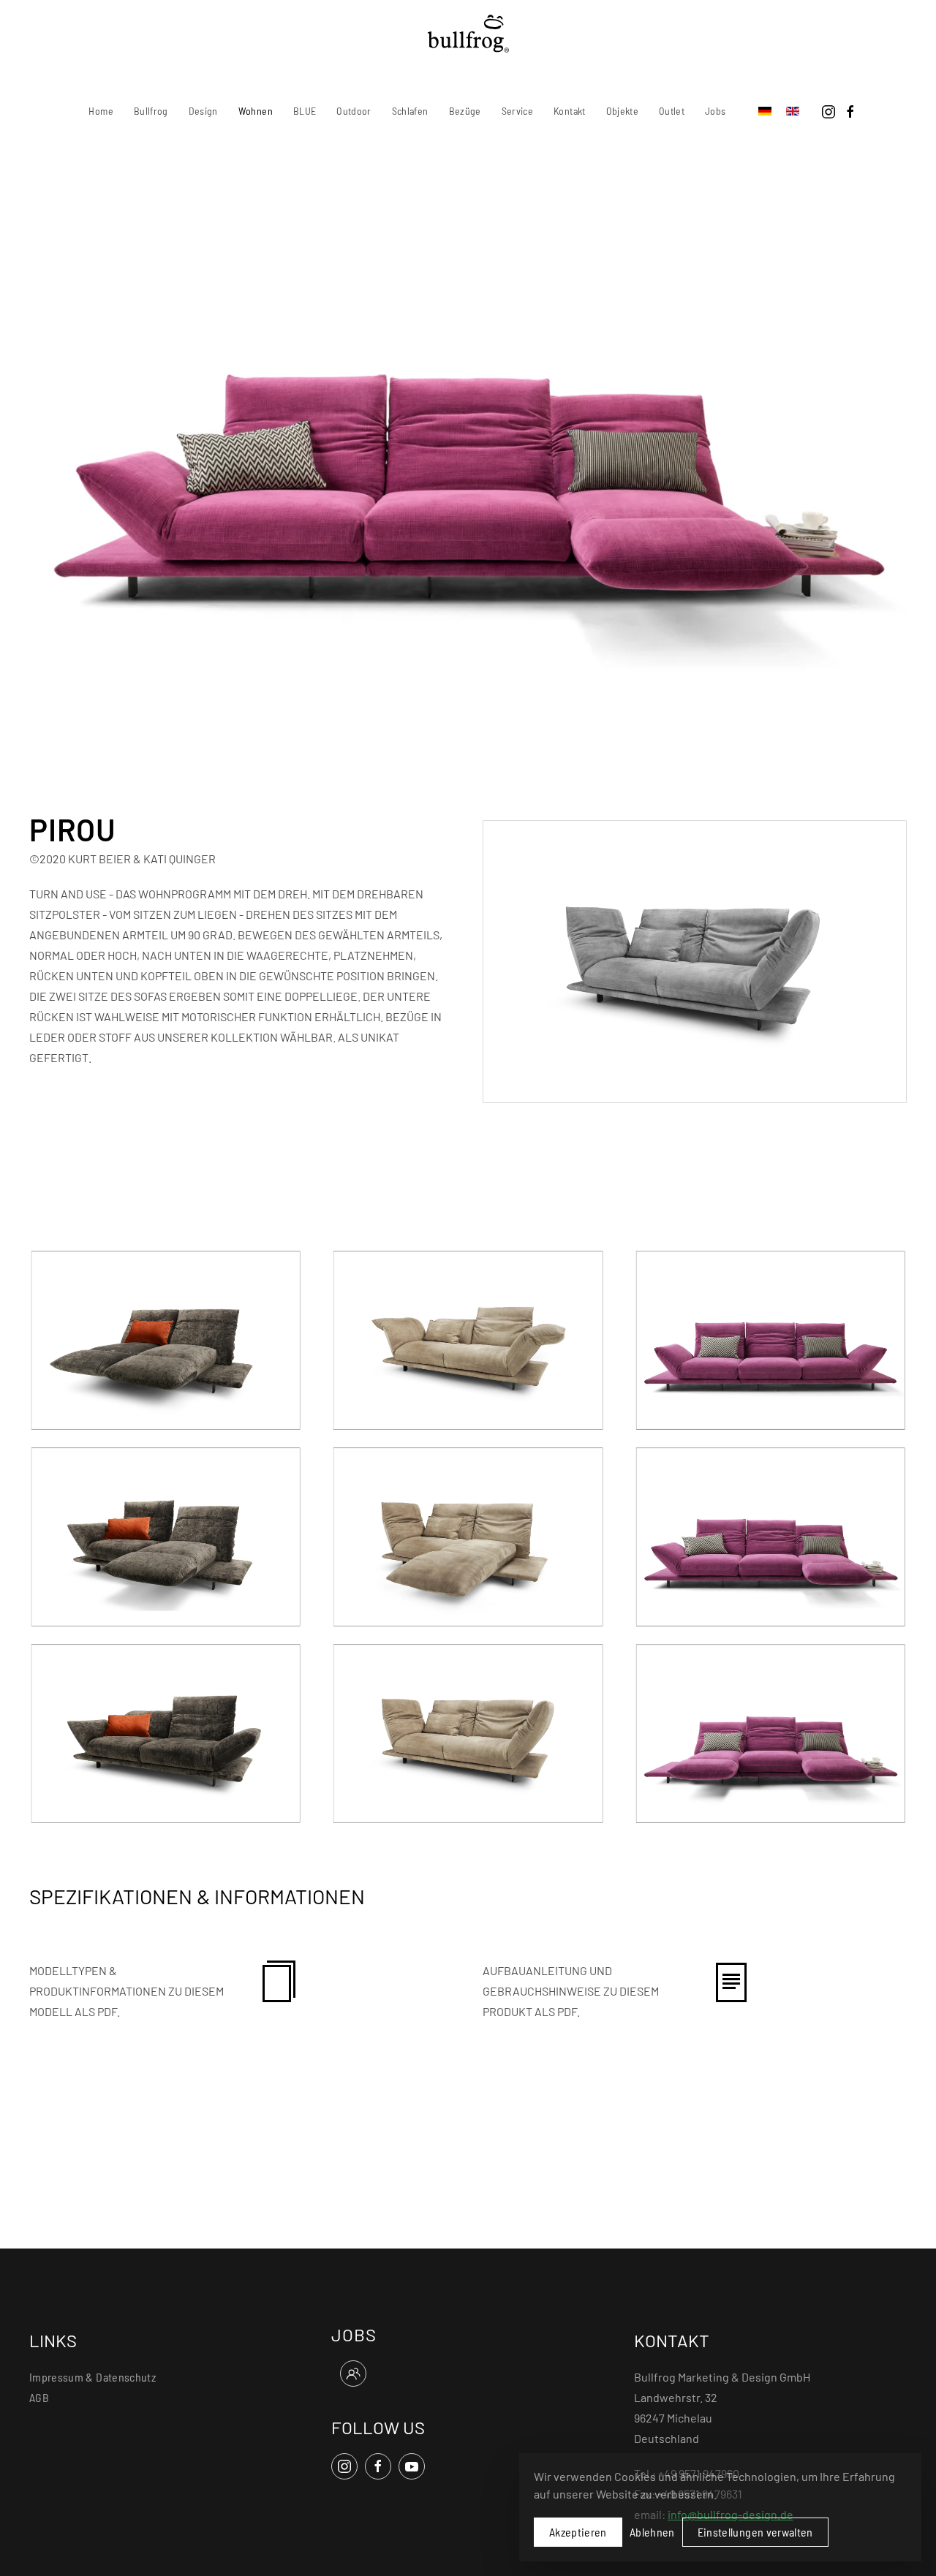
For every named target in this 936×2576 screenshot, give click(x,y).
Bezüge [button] (465, 111)
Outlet (672, 111)
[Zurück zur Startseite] (468, 34)
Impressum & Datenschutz (93, 2377)
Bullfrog (151, 111)
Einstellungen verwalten (755, 2532)
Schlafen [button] (410, 111)
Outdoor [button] (354, 111)
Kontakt (569, 111)
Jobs (715, 111)
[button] (166, 1339)
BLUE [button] (305, 111)
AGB (39, 2397)
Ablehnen (652, 2532)
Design (203, 111)
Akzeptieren (578, 2532)
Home (101, 111)
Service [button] (517, 111)
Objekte (622, 111)
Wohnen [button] (256, 111)
